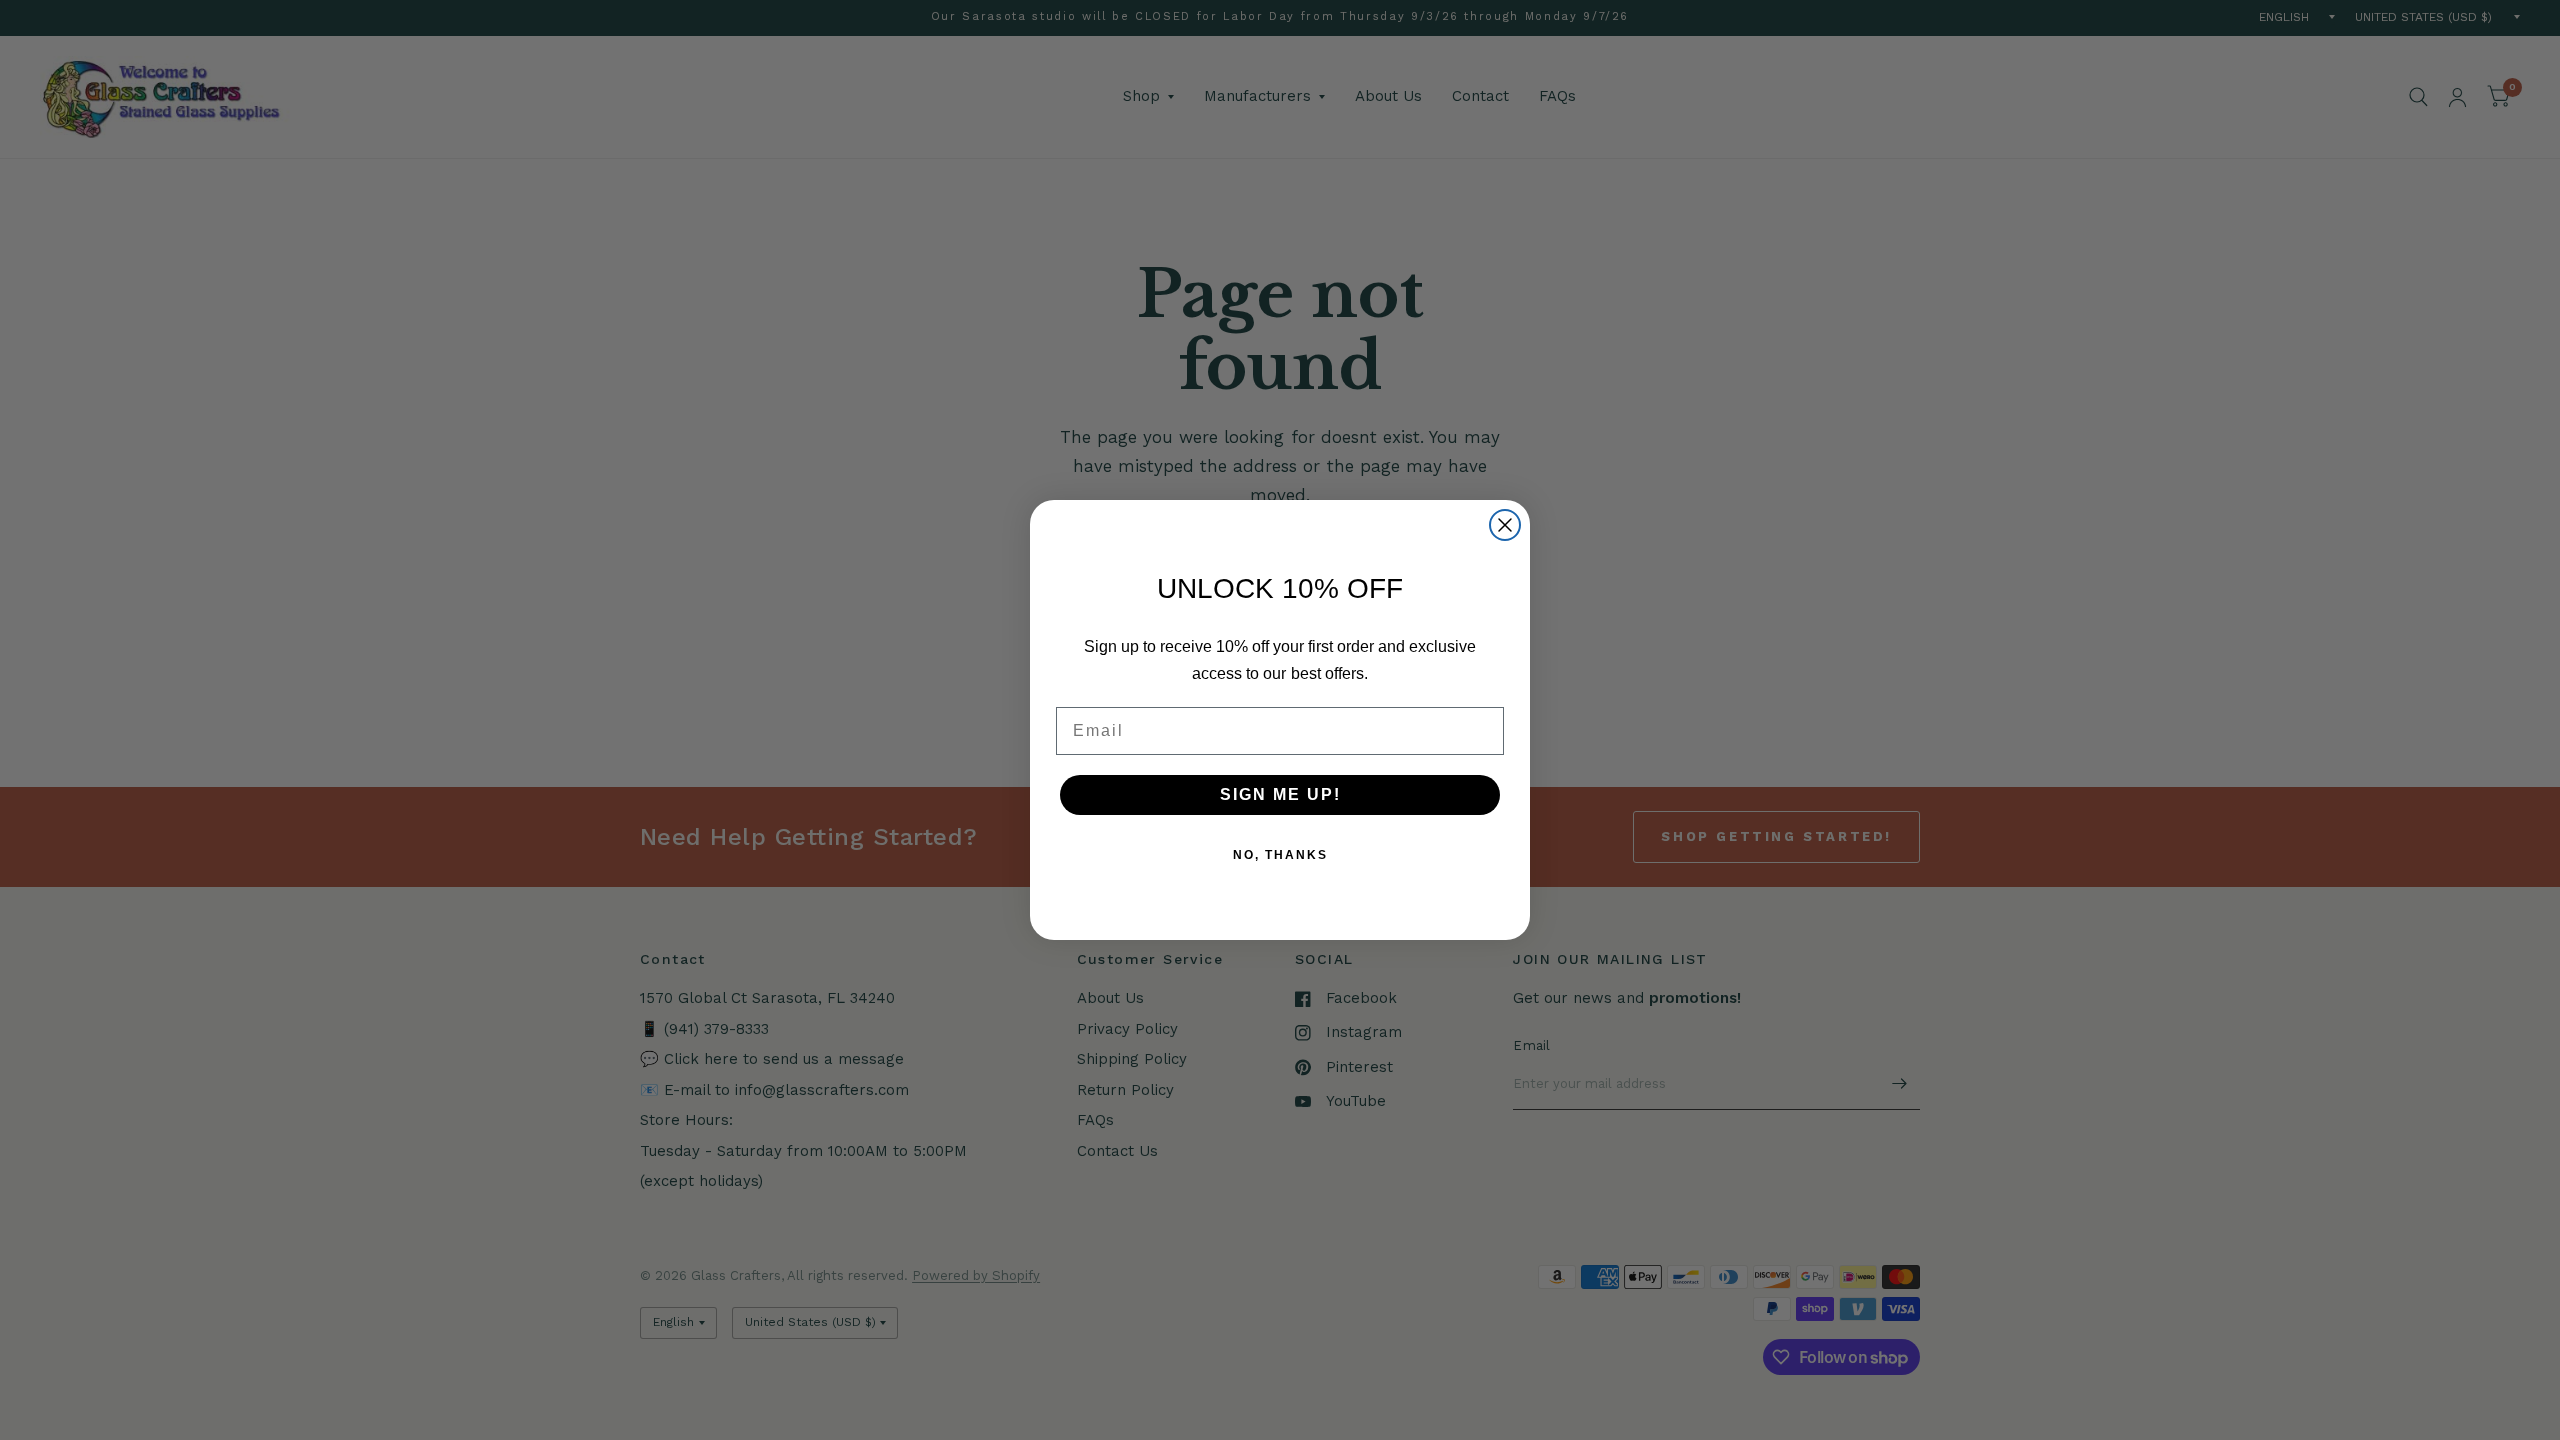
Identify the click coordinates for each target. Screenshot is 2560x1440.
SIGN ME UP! (1280, 794)
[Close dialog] (1505, 525)
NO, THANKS (1280, 855)
